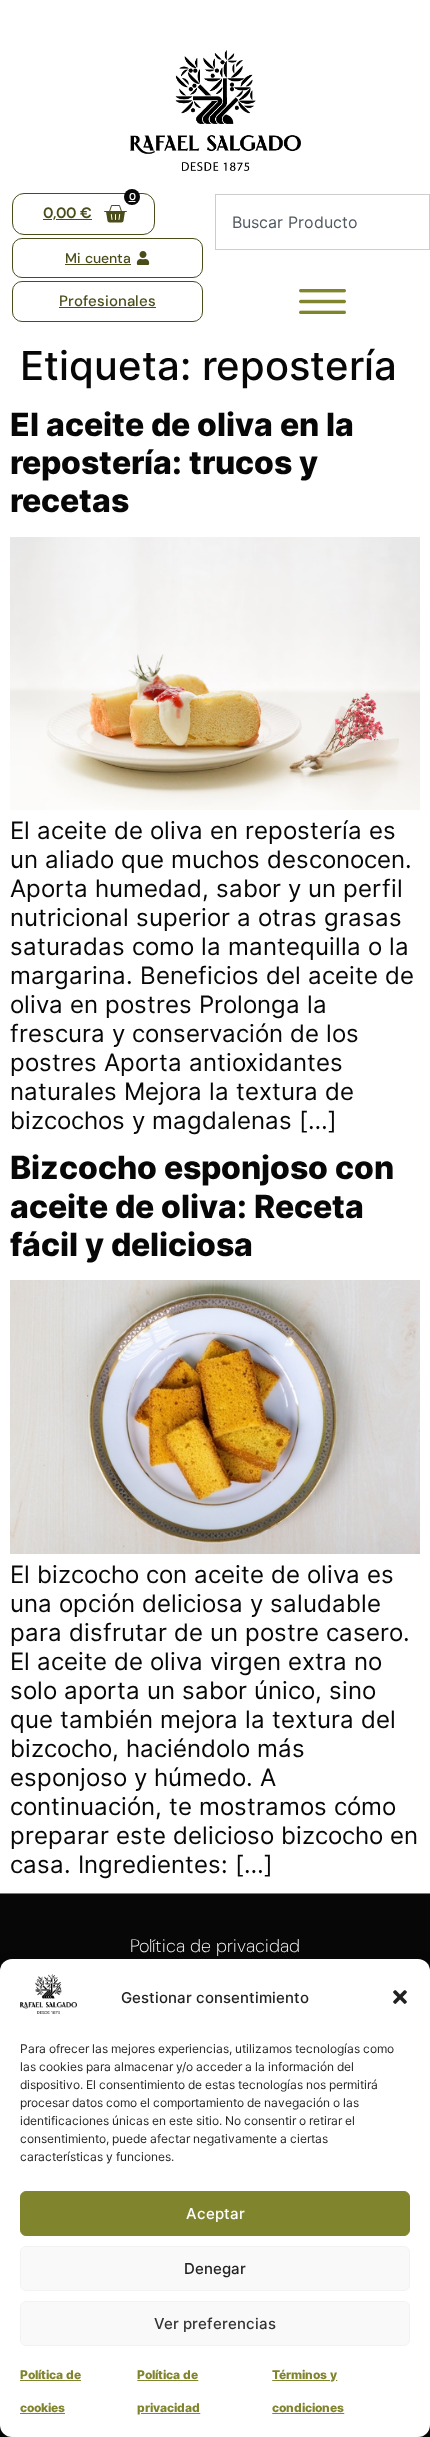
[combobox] (322, 222)
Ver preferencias (215, 2323)
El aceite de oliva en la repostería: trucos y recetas (182, 463)
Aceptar (215, 2213)
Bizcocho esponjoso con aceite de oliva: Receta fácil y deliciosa (202, 1206)
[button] (400, 1997)
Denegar (215, 2268)
